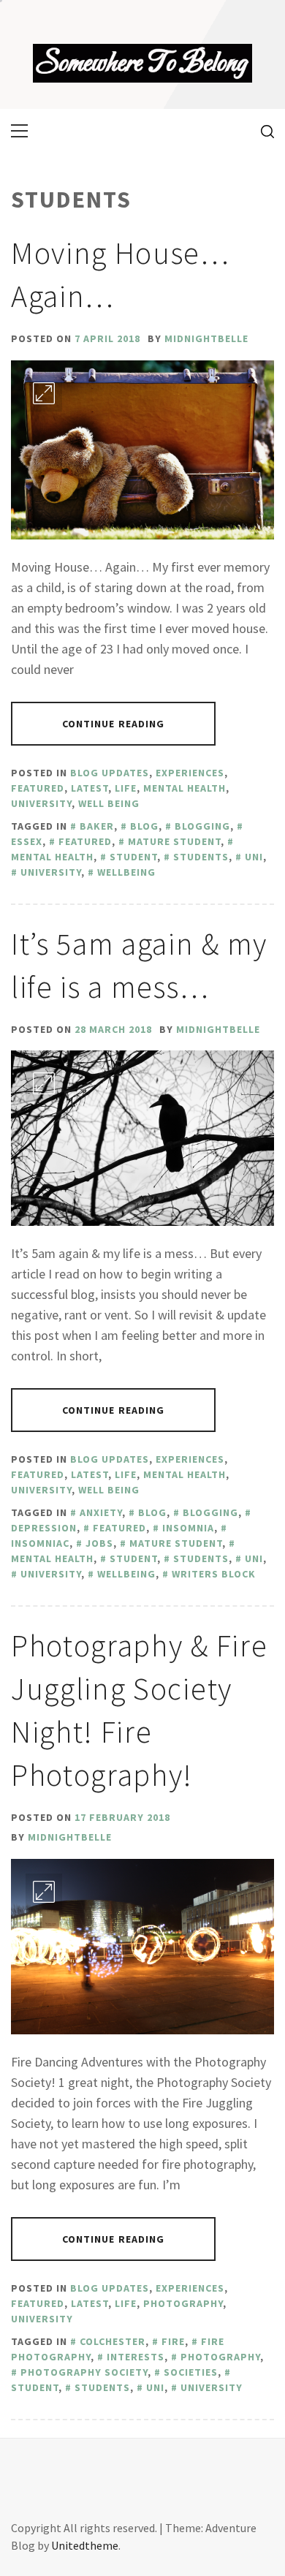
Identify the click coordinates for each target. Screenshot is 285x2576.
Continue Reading (114, 724)
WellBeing (126, 872)
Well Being (109, 803)
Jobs (99, 1543)
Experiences (190, 773)
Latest (90, 788)
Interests (136, 2357)
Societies (191, 2372)
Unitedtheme (85, 2545)
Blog (144, 826)
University (41, 803)
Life (126, 788)
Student (133, 857)
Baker (97, 826)
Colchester (113, 2341)
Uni (254, 857)
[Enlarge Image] (44, 393)
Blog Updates (110, 773)
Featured (38, 788)
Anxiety (101, 1512)
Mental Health (185, 788)
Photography (183, 2303)
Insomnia (188, 1528)
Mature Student (174, 841)
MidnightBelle (206, 338)
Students (201, 857)
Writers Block (214, 1574)
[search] (262, 131)
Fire (173, 2341)
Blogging (202, 826)
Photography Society (84, 2372)
